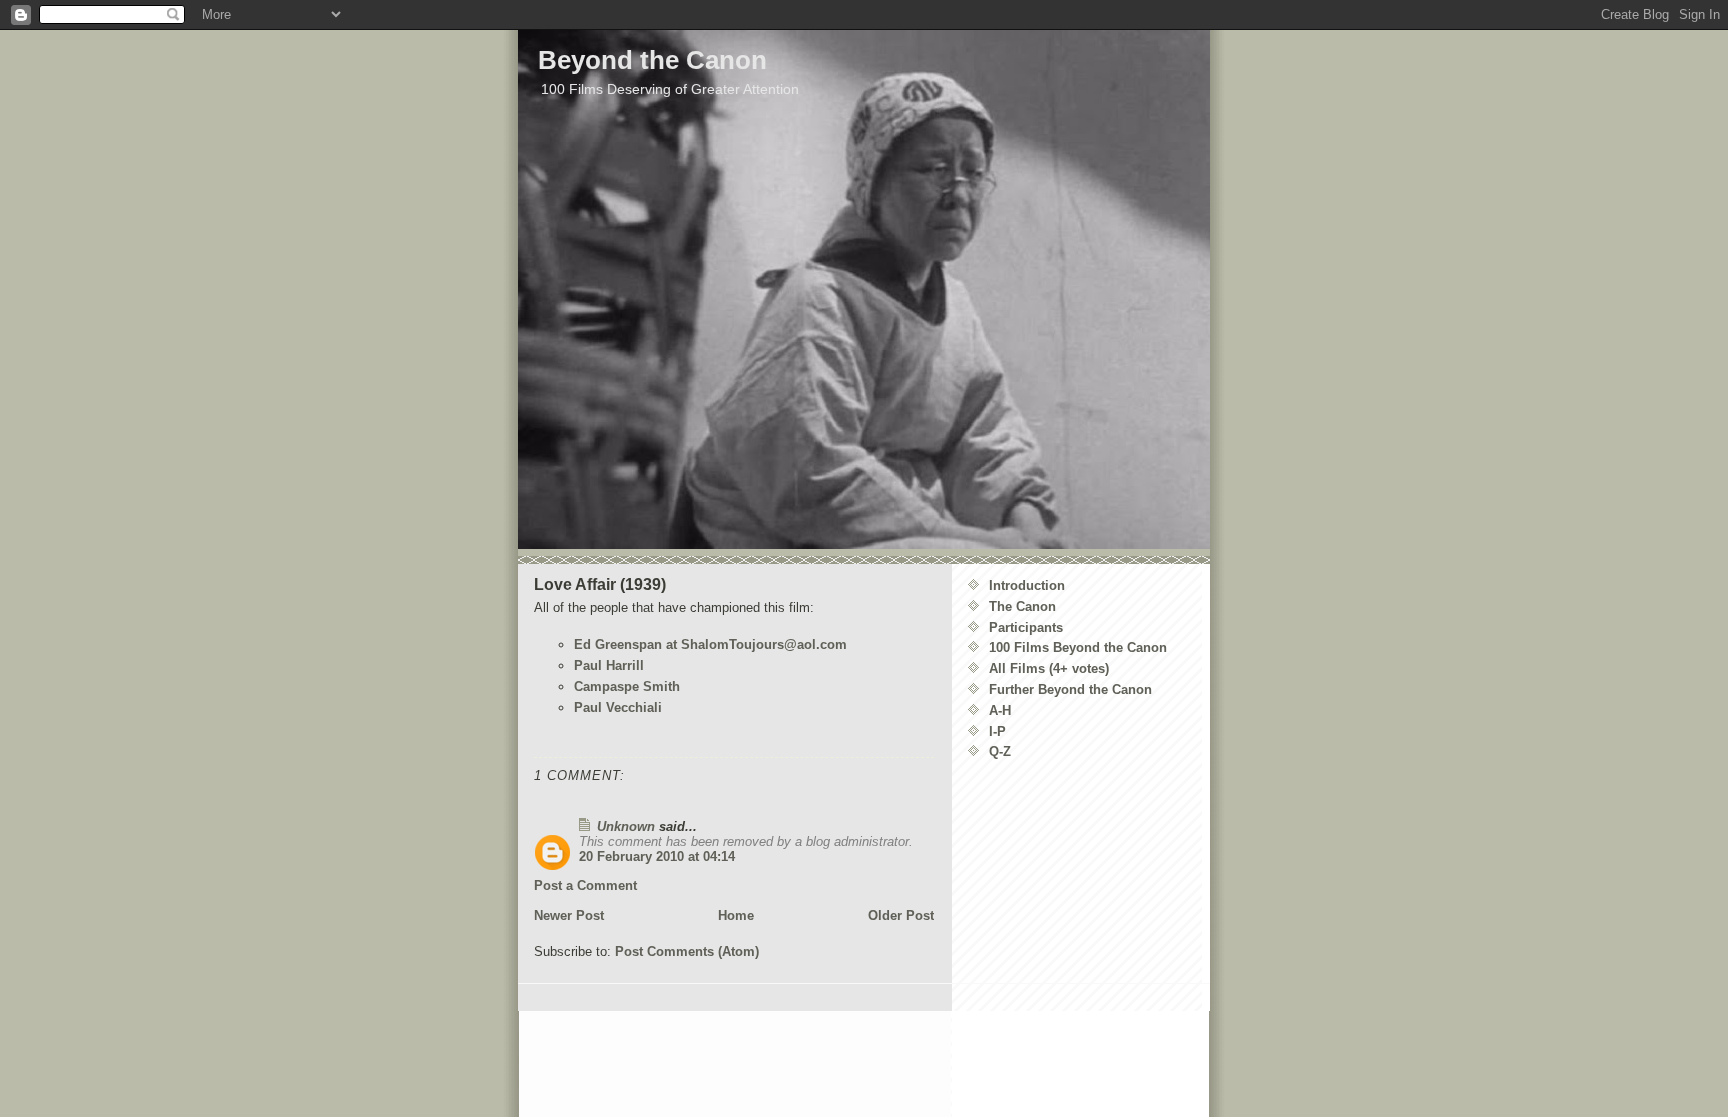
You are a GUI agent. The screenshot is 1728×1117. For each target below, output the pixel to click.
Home (736, 915)
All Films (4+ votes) (1049, 668)
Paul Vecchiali (618, 707)
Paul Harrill (609, 665)
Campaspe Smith (627, 686)
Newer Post (569, 915)
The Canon (1022, 606)
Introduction (1027, 585)
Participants (1026, 627)
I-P (997, 731)
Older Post (901, 915)
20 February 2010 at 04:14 (657, 856)
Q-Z (1000, 751)
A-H (1000, 710)
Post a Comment (585, 885)
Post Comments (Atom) (687, 951)
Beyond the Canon (652, 60)
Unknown (626, 826)
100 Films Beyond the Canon (1078, 647)
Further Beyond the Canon (1070, 689)
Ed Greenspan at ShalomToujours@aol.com (710, 644)
